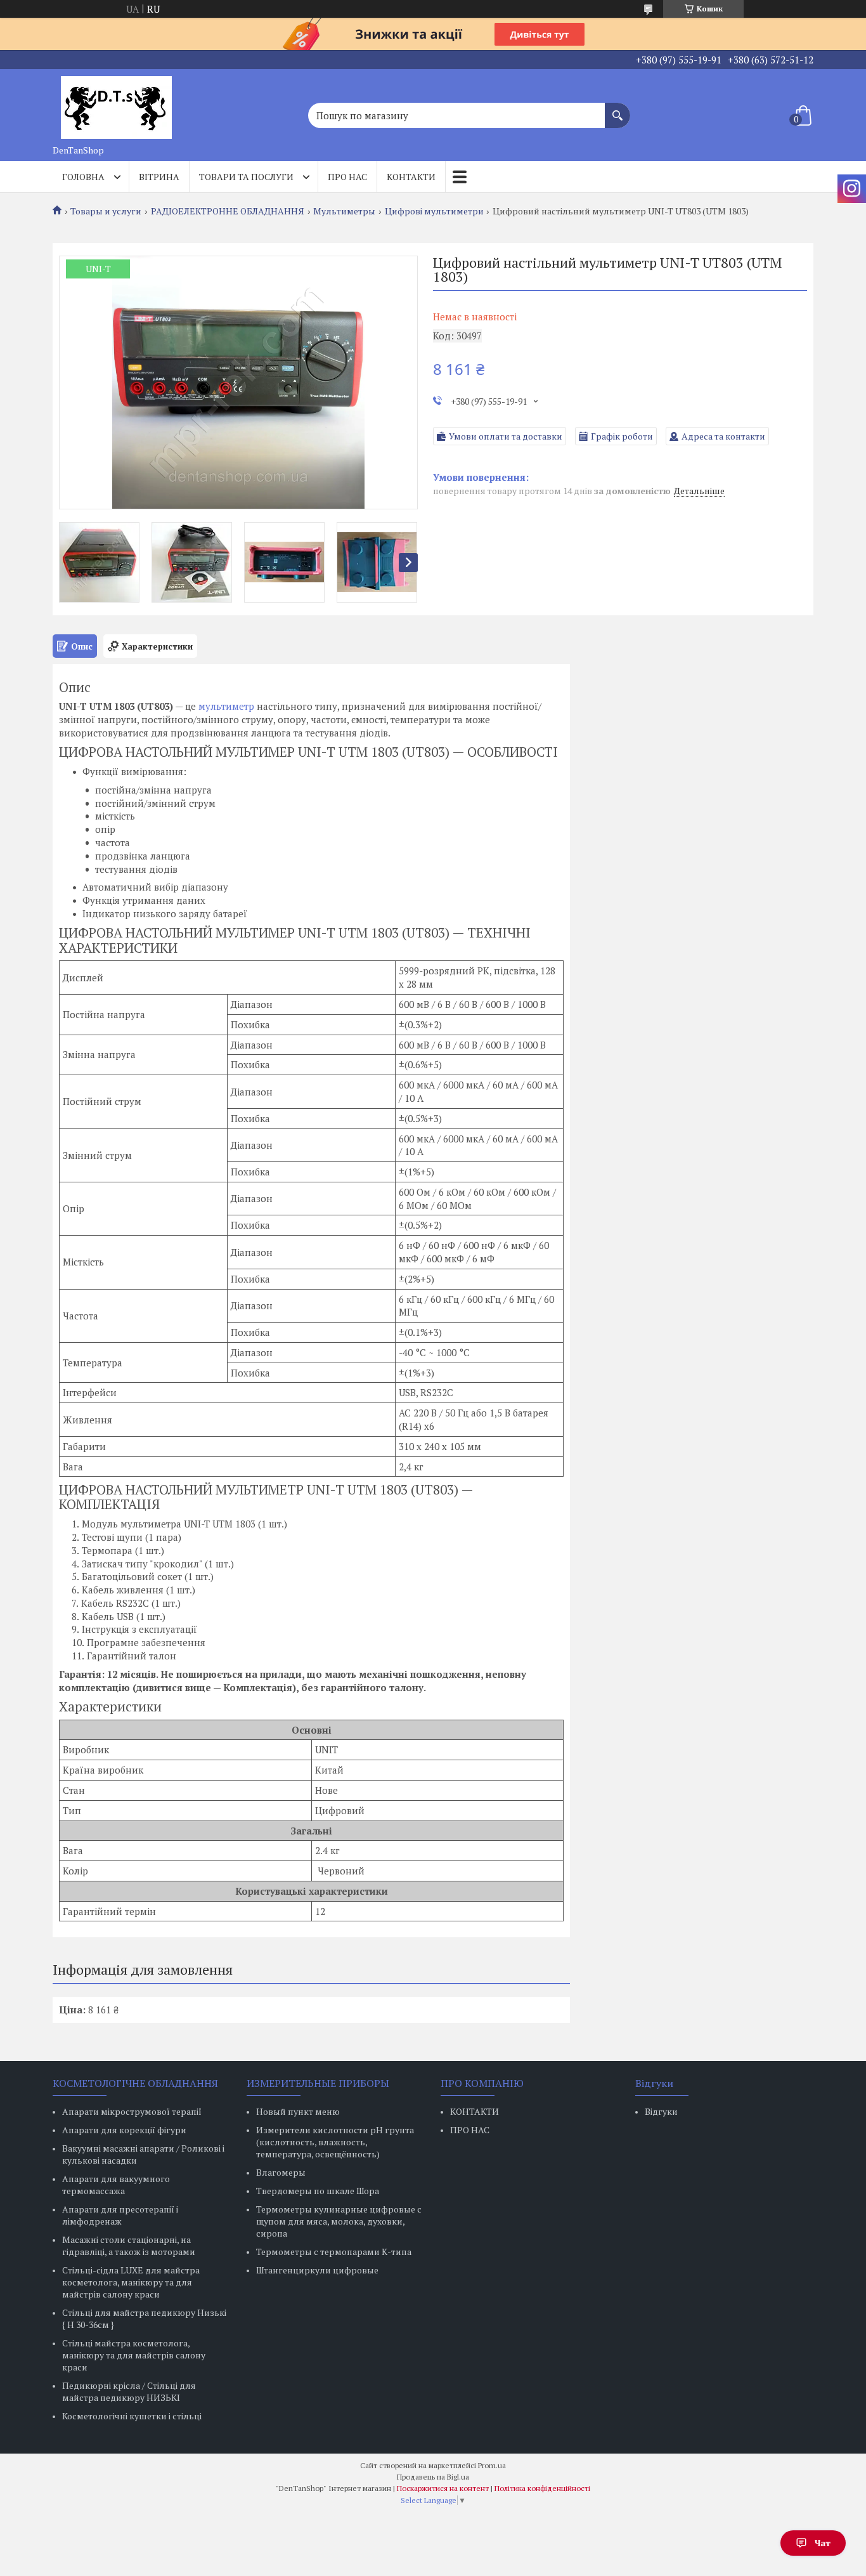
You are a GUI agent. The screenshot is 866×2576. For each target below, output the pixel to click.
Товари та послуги (246, 177)
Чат (823, 2543)
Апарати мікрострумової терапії (132, 2111)
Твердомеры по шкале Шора (318, 2191)
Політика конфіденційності (542, 2488)
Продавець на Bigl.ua (433, 2477)
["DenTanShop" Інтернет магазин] (116, 104)
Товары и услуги (106, 211)
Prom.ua (492, 2465)
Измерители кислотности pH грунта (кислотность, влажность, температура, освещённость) (335, 2142)
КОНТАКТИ (475, 2111)
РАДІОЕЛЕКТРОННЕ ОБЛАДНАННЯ (228, 211)
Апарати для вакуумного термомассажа (116, 2185)
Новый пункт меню (298, 2111)
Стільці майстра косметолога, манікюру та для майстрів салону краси (134, 2355)
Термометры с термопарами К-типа (334, 2252)
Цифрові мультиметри (434, 211)
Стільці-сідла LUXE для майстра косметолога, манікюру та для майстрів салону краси (131, 2282)
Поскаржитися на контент (443, 2488)
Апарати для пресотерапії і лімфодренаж (120, 2215)
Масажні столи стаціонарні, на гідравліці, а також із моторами (129, 2246)
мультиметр (226, 706)
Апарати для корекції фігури (124, 2130)
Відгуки (661, 2111)
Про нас (347, 177)
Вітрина (159, 177)
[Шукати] (617, 109)
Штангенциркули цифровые (317, 2270)
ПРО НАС (470, 2130)
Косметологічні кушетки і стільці (132, 2416)
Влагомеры (281, 2172)
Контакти (411, 177)
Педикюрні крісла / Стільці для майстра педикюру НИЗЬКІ (129, 2391)
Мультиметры (344, 211)
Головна (83, 177)
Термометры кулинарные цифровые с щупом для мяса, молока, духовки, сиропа (339, 2221)
